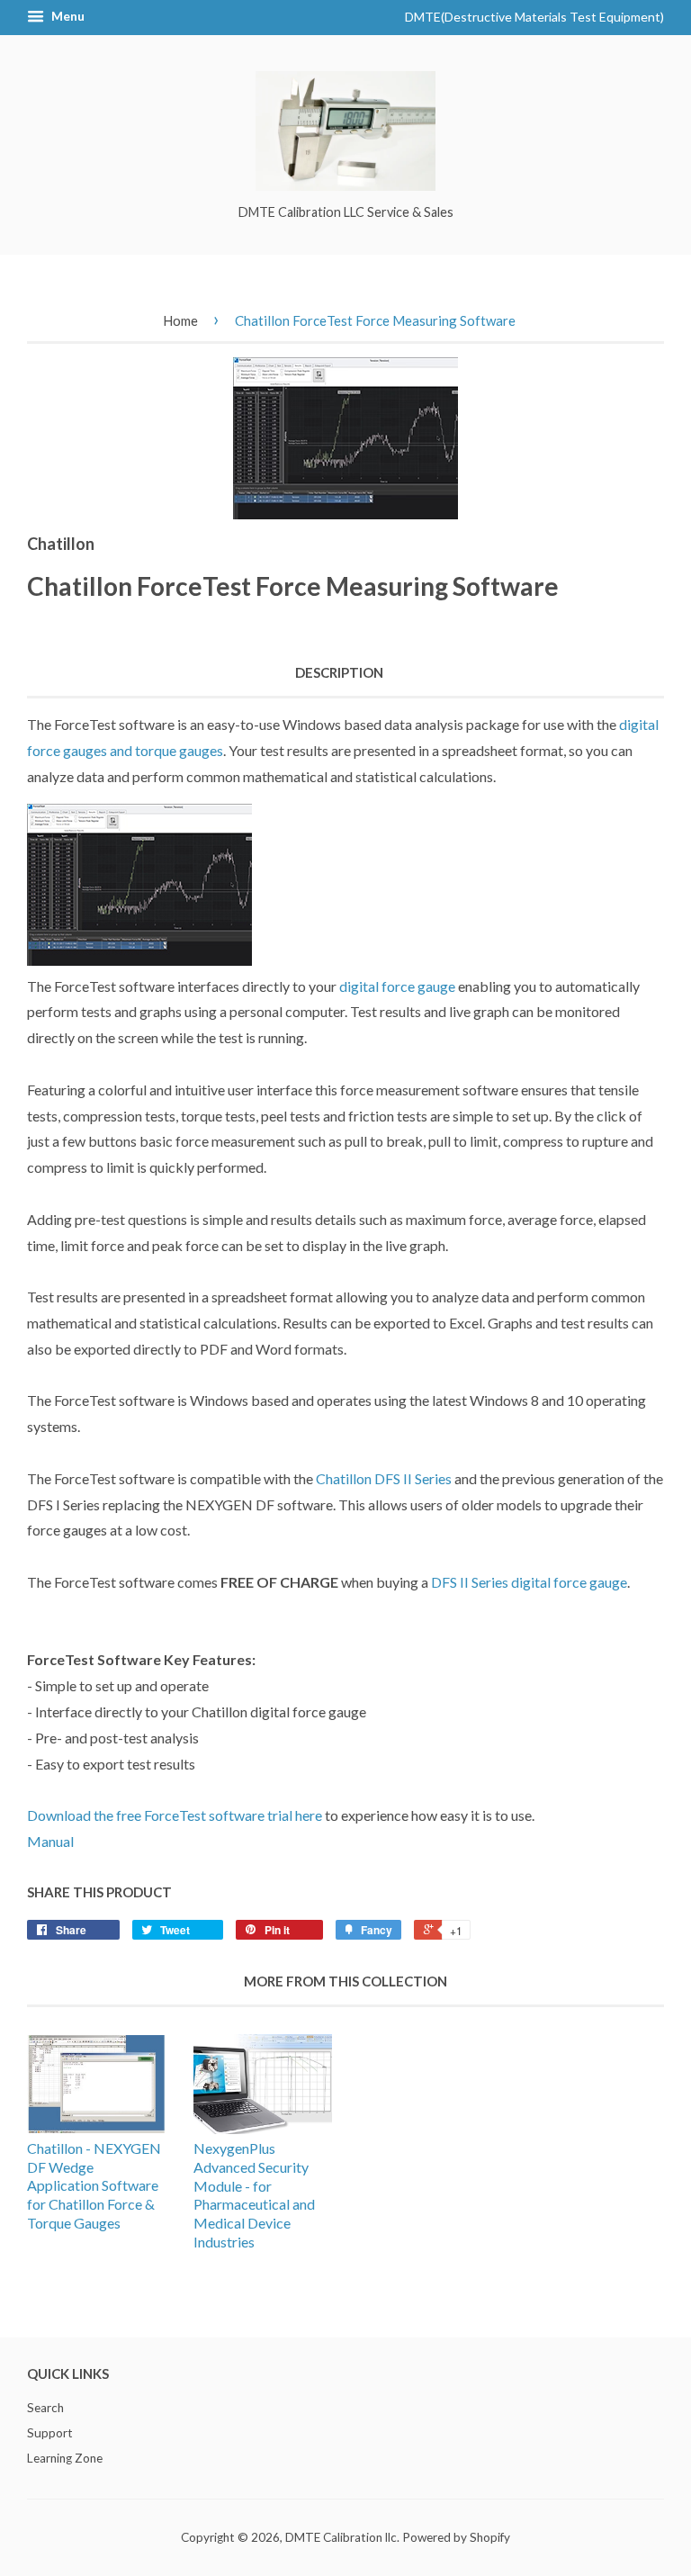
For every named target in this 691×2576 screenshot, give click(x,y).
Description (339, 672)
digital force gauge (397, 986)
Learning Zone (65, 2458)
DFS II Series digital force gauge (529, 1582)
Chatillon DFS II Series (384, 1478)
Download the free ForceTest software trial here (175, 1815)
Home (180, 320)
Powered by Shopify (456, 2537)
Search (45, 2408)
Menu (67, 16)
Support (50, 2433)
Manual (50, 1841)
